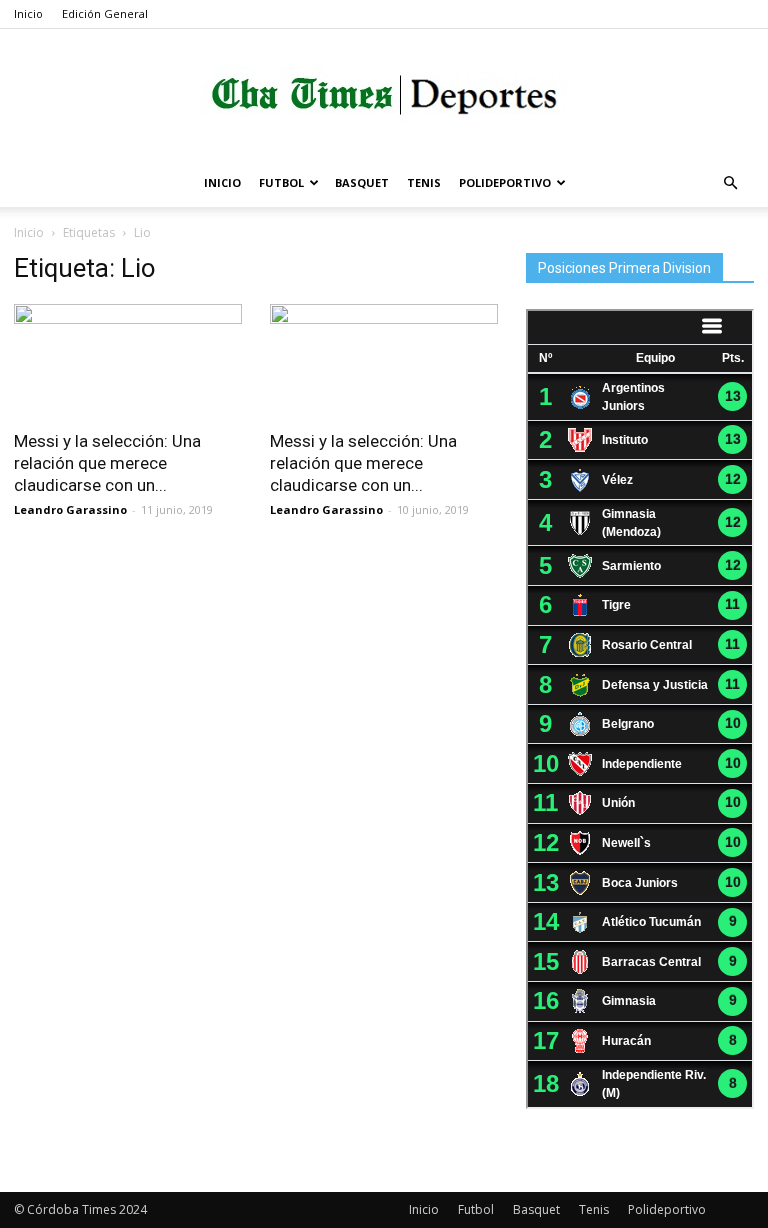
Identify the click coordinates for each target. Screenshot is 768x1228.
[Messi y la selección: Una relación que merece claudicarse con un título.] (128, 360)
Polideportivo (505, 182)
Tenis (424, 182)
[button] (730, 183)
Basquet (362, 182)
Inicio (28, 13)
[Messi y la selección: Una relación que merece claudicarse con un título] (384, 360)
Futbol (281, 182)
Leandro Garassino (70, 509)
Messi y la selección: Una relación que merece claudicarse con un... (107, 463)
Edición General (105, 13)
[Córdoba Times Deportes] (384, 95)
